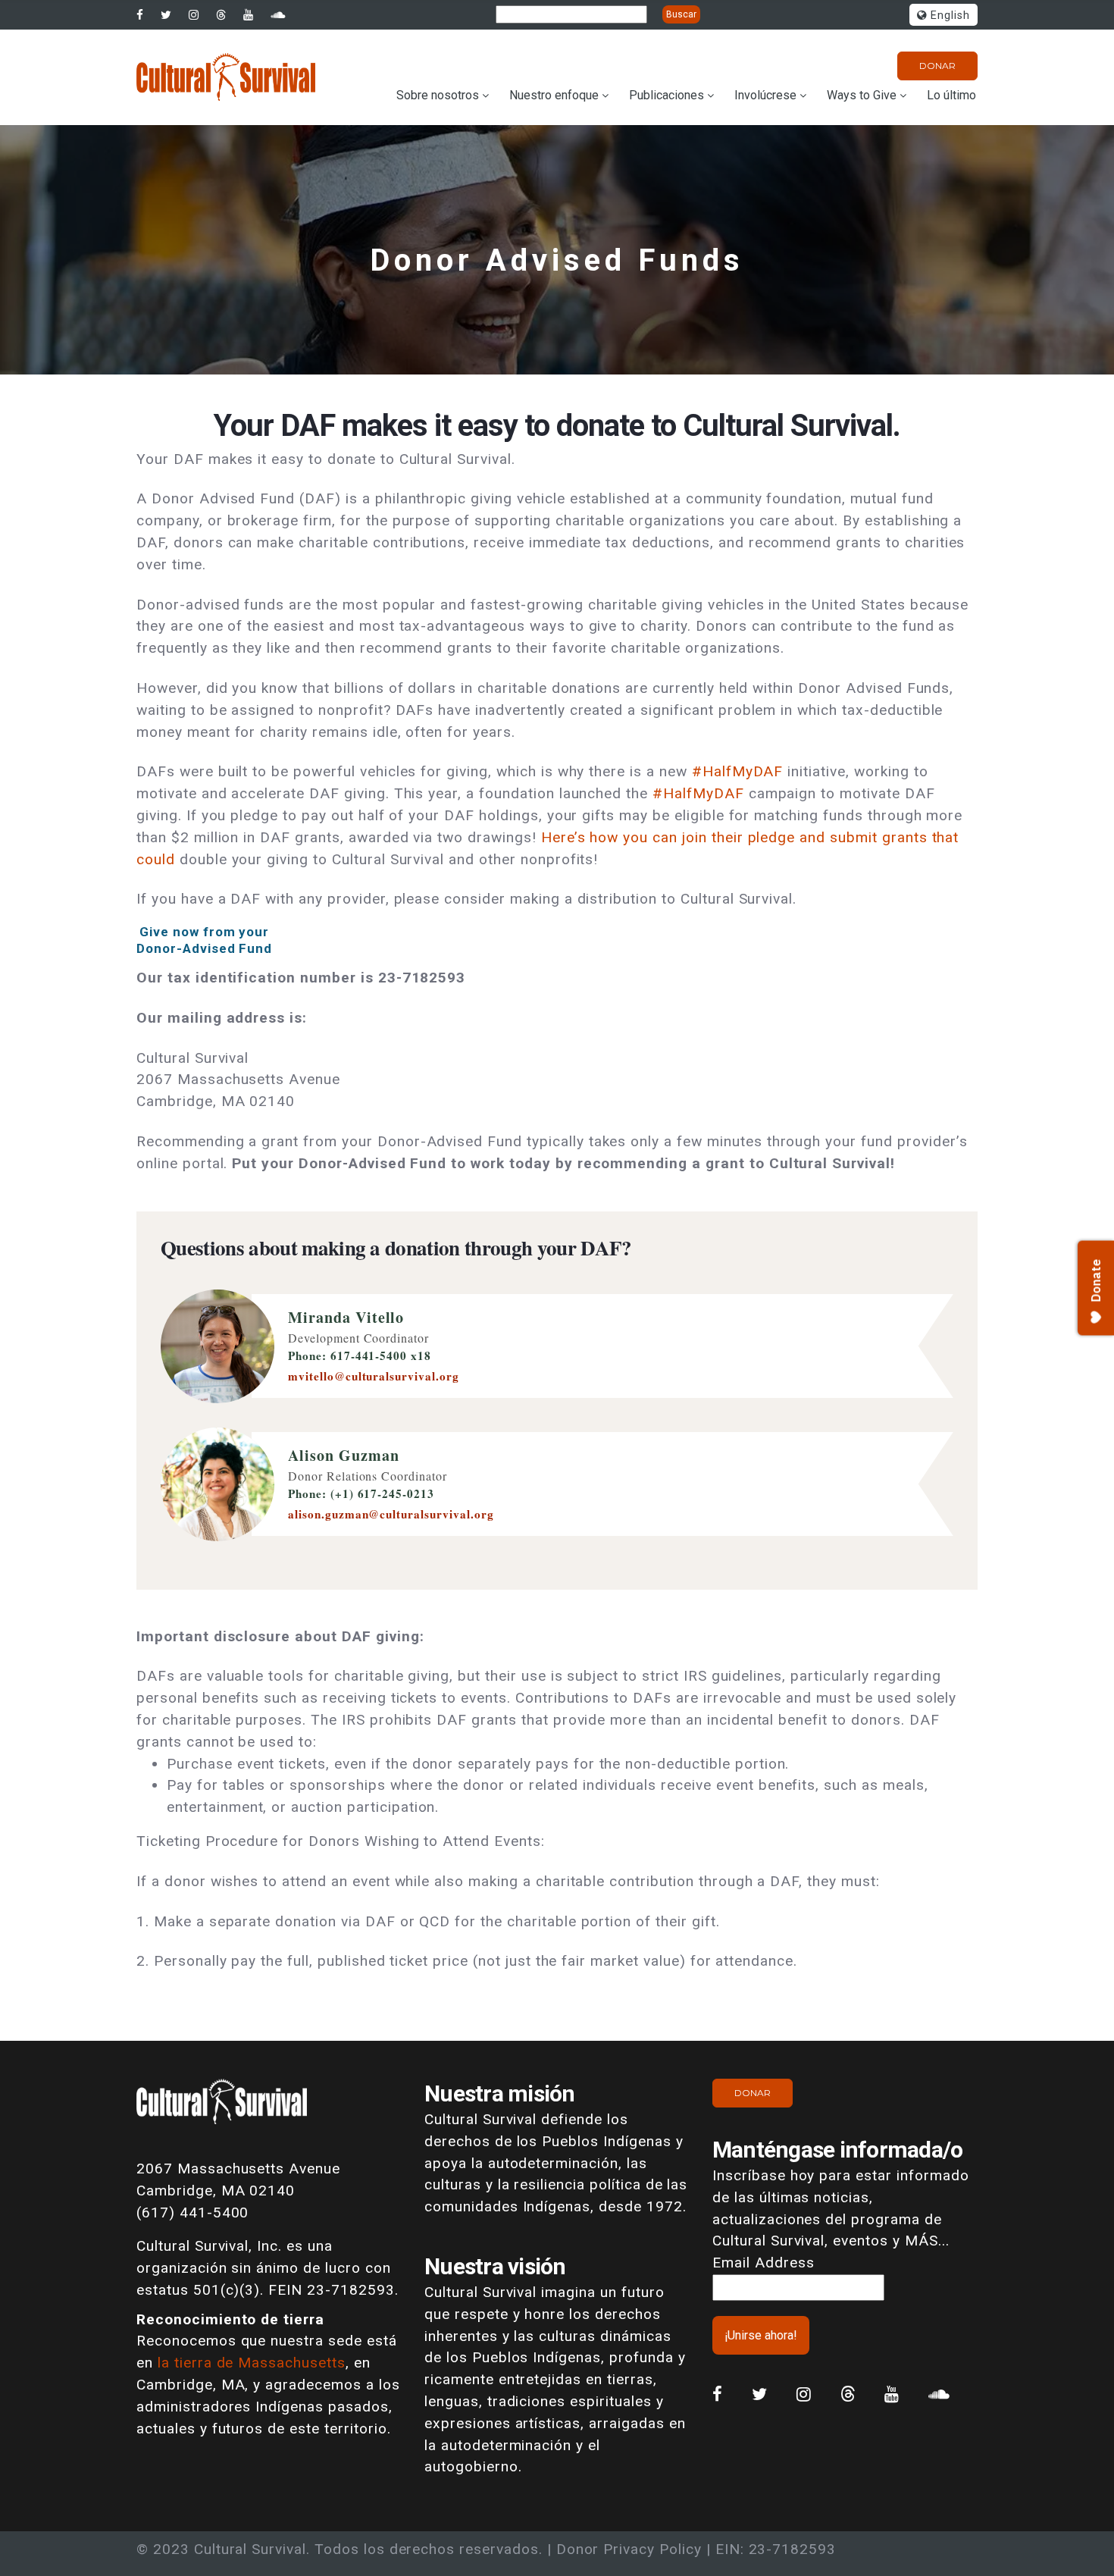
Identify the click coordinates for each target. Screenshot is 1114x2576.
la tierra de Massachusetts (252, 2363)
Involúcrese (765, 95)
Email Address (763, 2263)
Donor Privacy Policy (629, 2549)
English (948, 16)
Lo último (951, 95)
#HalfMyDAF (738, 771)
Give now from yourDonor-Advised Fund (204, 940)
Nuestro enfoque (554, 95)
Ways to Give (862, 95)
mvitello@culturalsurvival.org (374, 1376)
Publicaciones (667, 95)
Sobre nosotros (438, 95)
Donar (937, 66)
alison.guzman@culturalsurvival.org (391, 1514)
